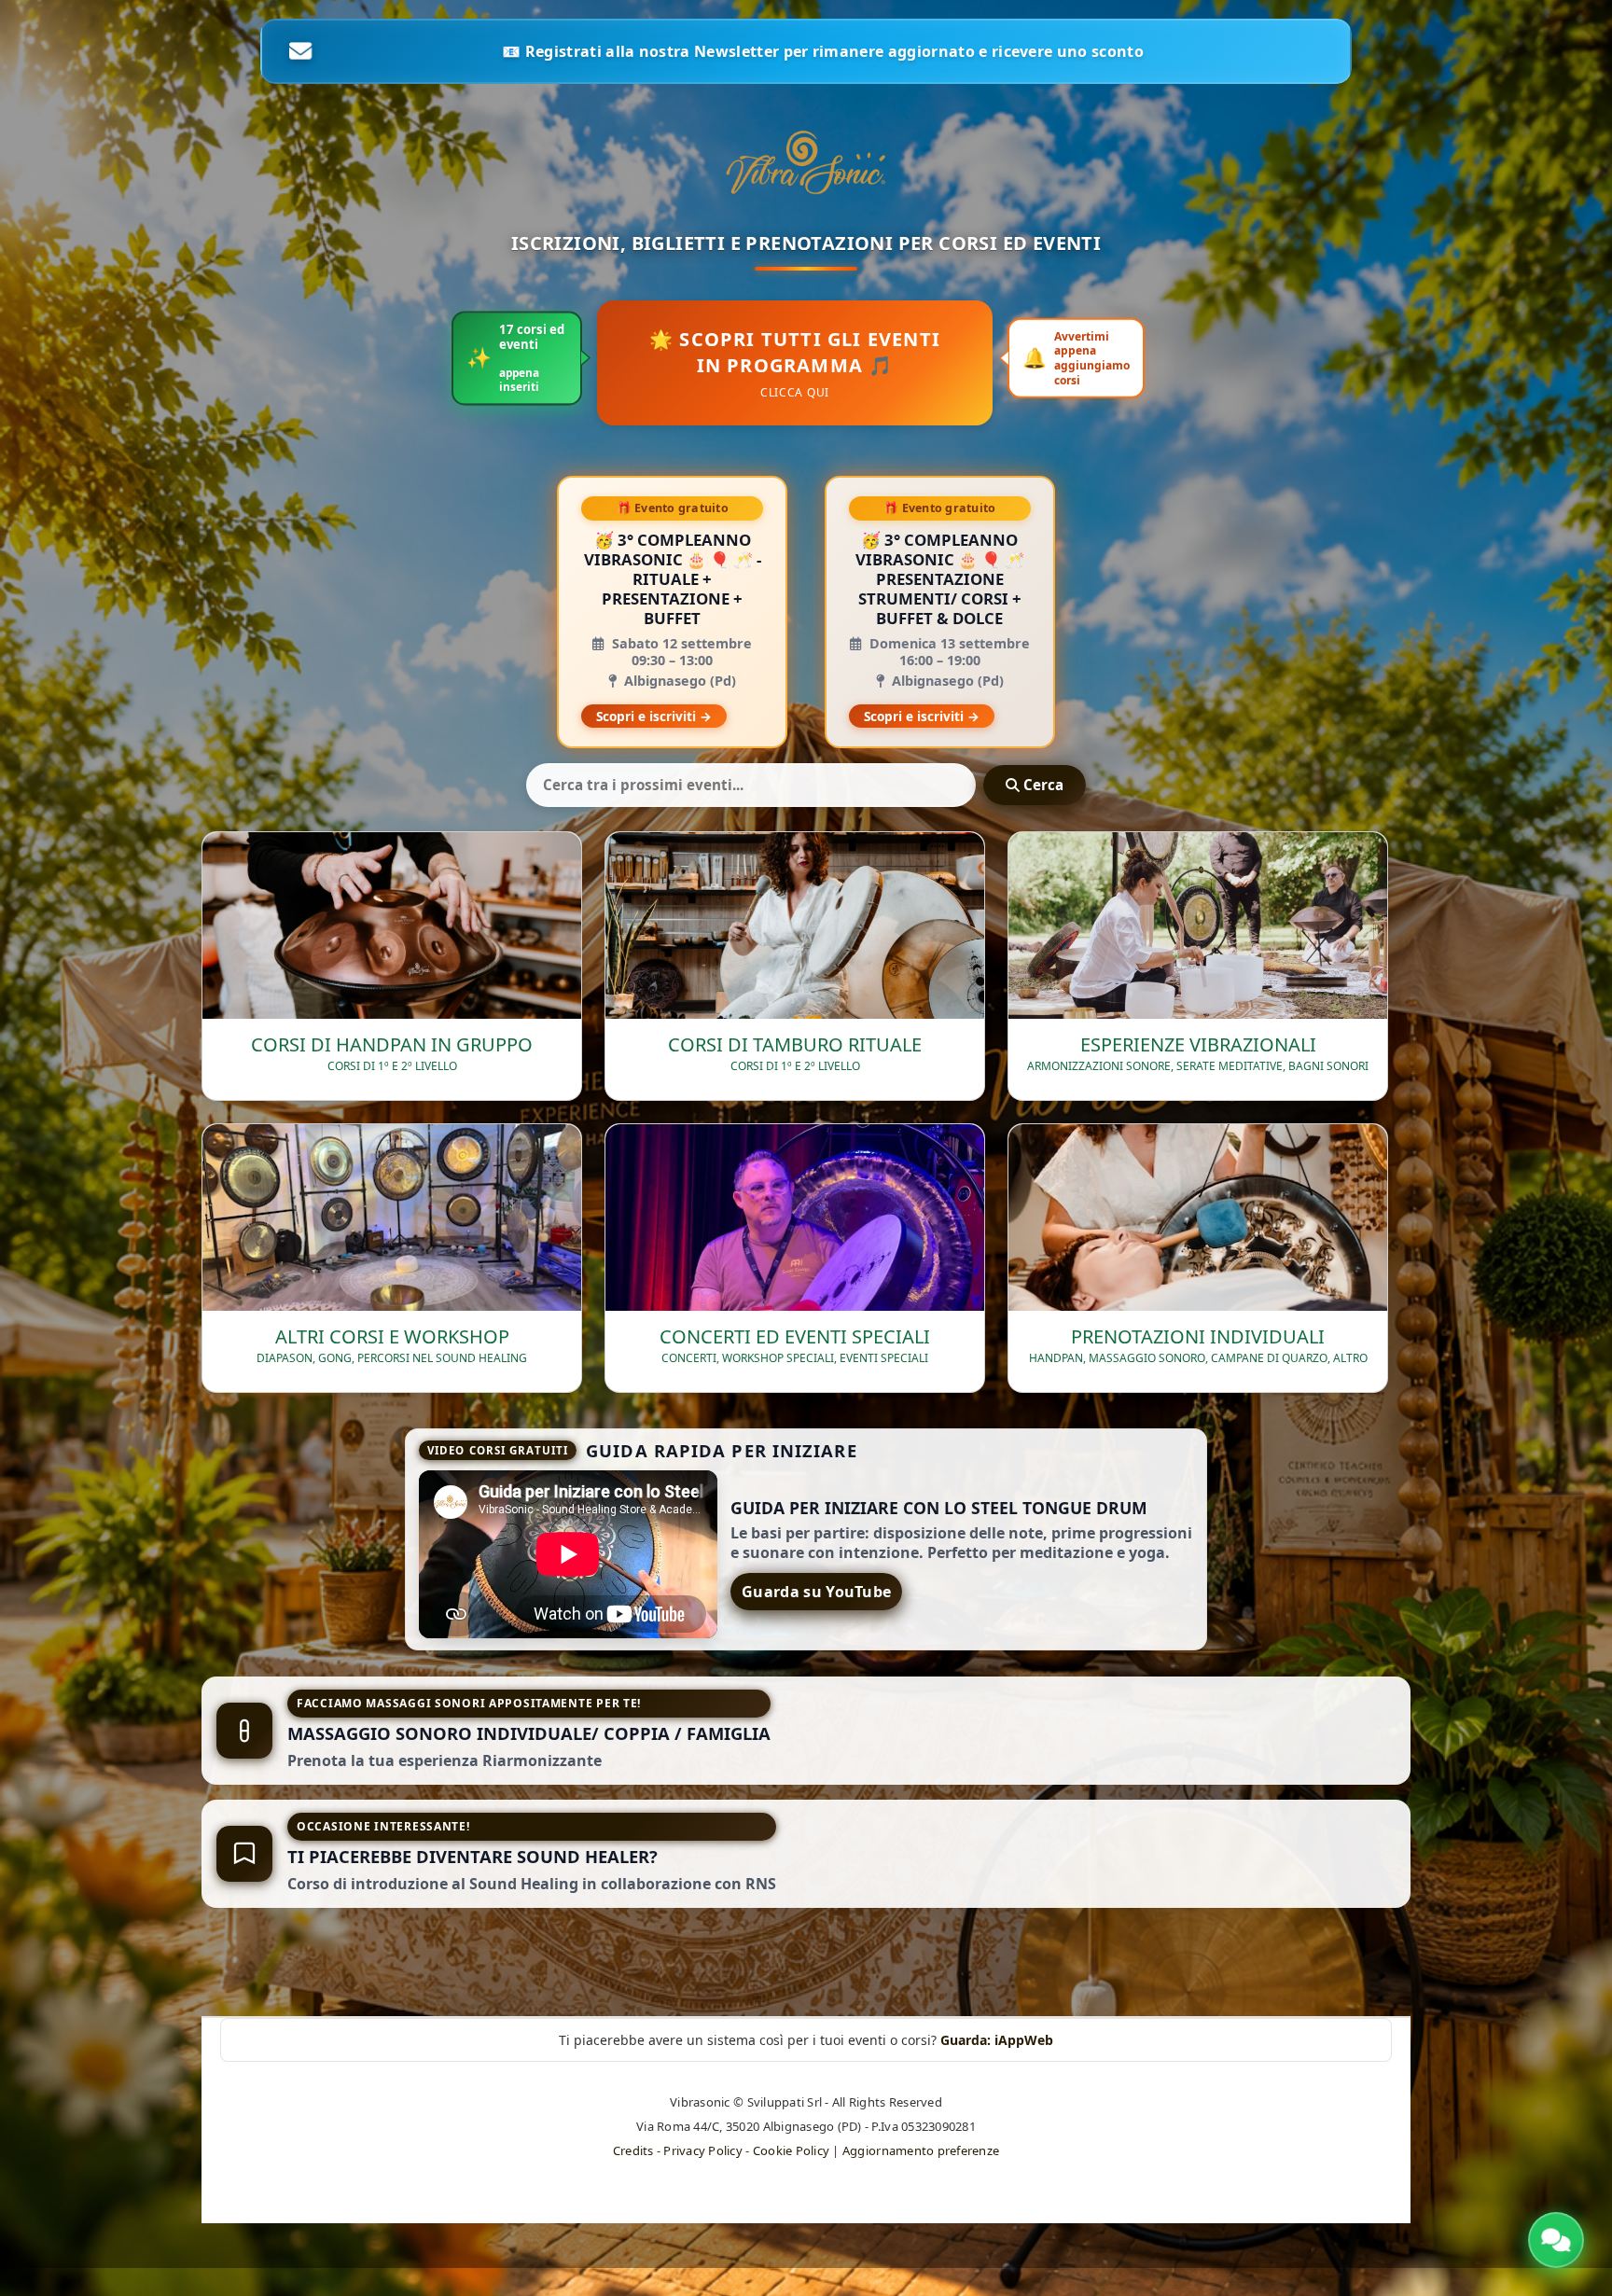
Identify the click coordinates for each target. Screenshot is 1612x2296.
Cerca (1042, 785)
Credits (633, 2150)
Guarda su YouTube (816, 1592)
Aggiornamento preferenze (921, 2150)
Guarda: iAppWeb (997, 2040)
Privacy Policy (703, 2150)
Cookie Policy (791, 2150)
